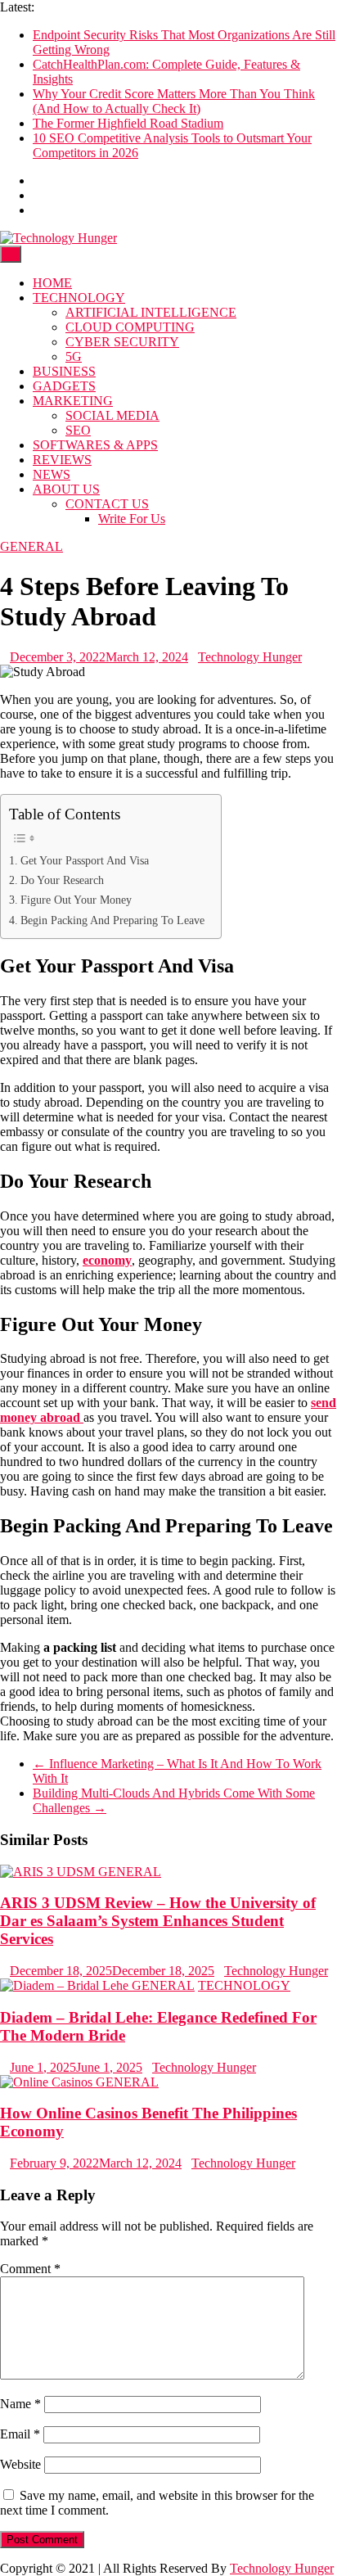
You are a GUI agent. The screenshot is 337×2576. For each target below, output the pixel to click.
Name (20, 2404)
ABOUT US (66, 489)
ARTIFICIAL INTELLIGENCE (151, 312)
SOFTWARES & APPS (95, 445)
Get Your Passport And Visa (85, 860)
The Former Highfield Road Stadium (128, 123)
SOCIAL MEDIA (112, 415)
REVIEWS (62, 460)
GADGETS (64, 386)
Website (20, 2464)
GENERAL (31, 546)
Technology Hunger (250, 657)
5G (74, 356)
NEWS (52, 474)
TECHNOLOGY (79, 298)
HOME (52, 283)
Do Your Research (62, 880)
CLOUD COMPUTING (130, 327)
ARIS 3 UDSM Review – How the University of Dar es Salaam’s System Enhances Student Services (158, 1921)
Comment (30, 2269)
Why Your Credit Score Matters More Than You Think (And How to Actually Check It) (174, 101)
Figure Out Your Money (76, 900)
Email (20, 2434)
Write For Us (132, 519)
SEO (78, 430)
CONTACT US (107, 504)
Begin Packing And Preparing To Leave (112, 920)
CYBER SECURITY (122, 342)
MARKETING (73, 401)
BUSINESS (64, 371)
